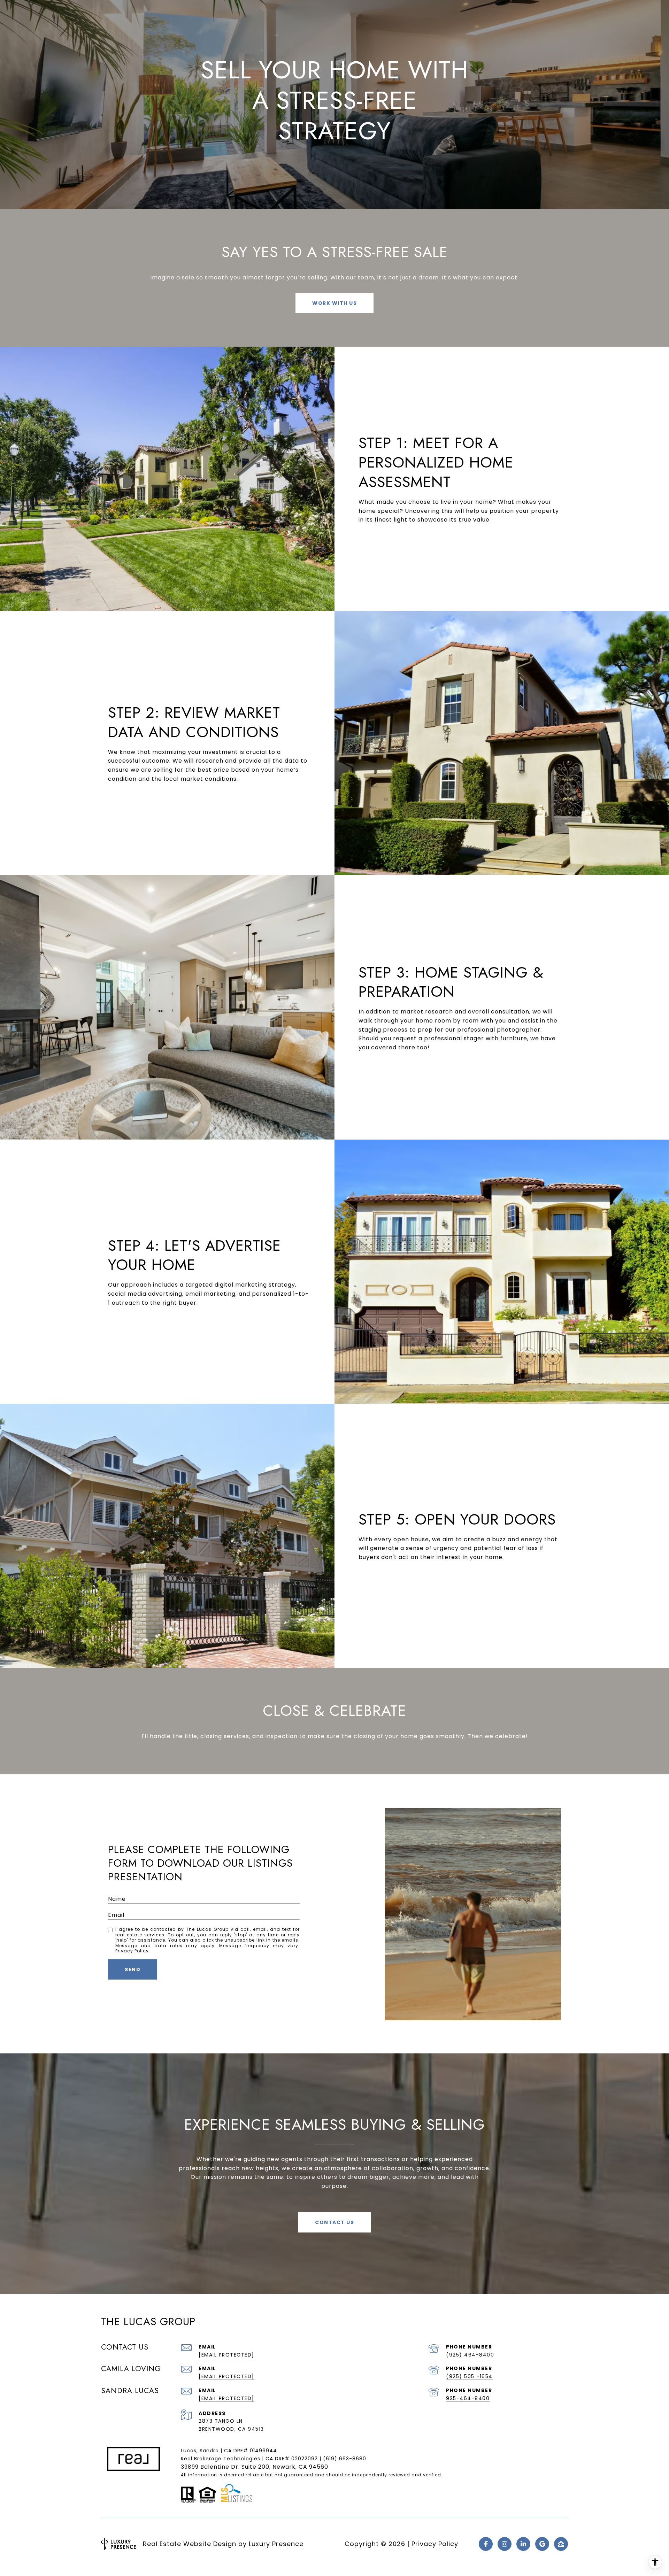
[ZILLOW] (561, 2544)
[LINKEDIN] (523, 2544)
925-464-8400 (468, 2398)
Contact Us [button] (334, 2222)
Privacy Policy (132, 1951)
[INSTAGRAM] (505, 2544)
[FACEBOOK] (486, 2544)
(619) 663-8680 (345, 2459)
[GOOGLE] (542, 2544)
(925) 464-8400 (470, 2355)
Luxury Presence (276, 2544)
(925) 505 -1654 (469, 2376)
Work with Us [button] (334, 303)
